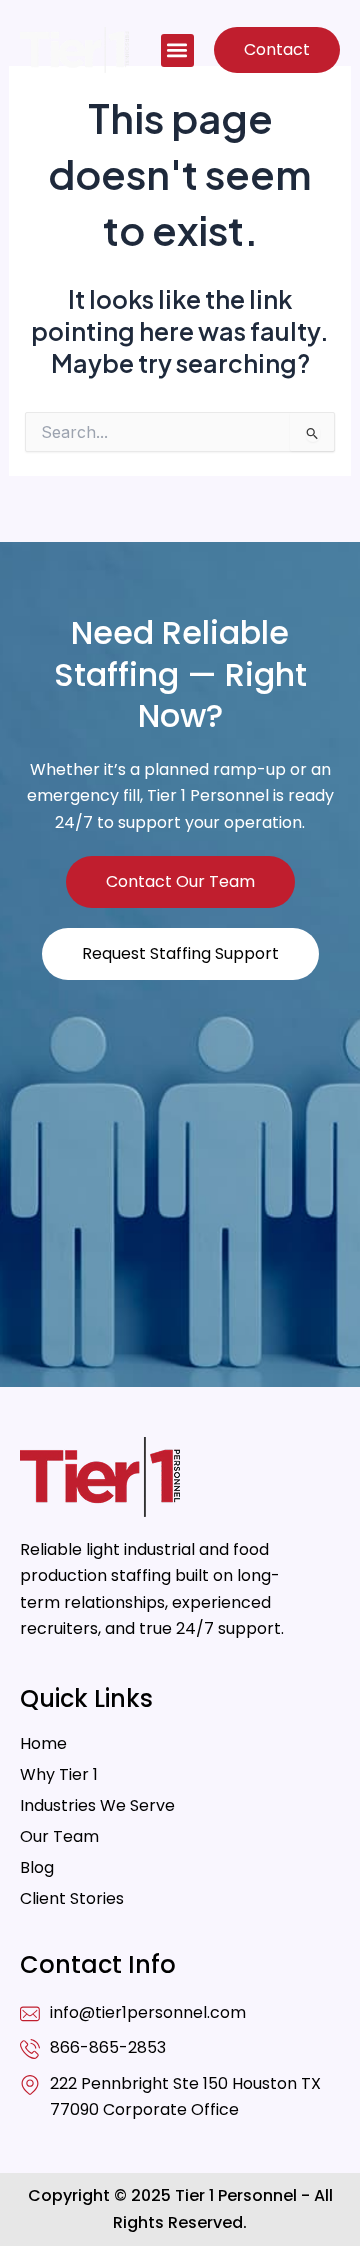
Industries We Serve (97, 1806)
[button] (177, 50)
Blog (37, 1868)
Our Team (59, 1837)
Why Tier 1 (59, 1775)
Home (43, 1744)
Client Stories (72, 1899)
